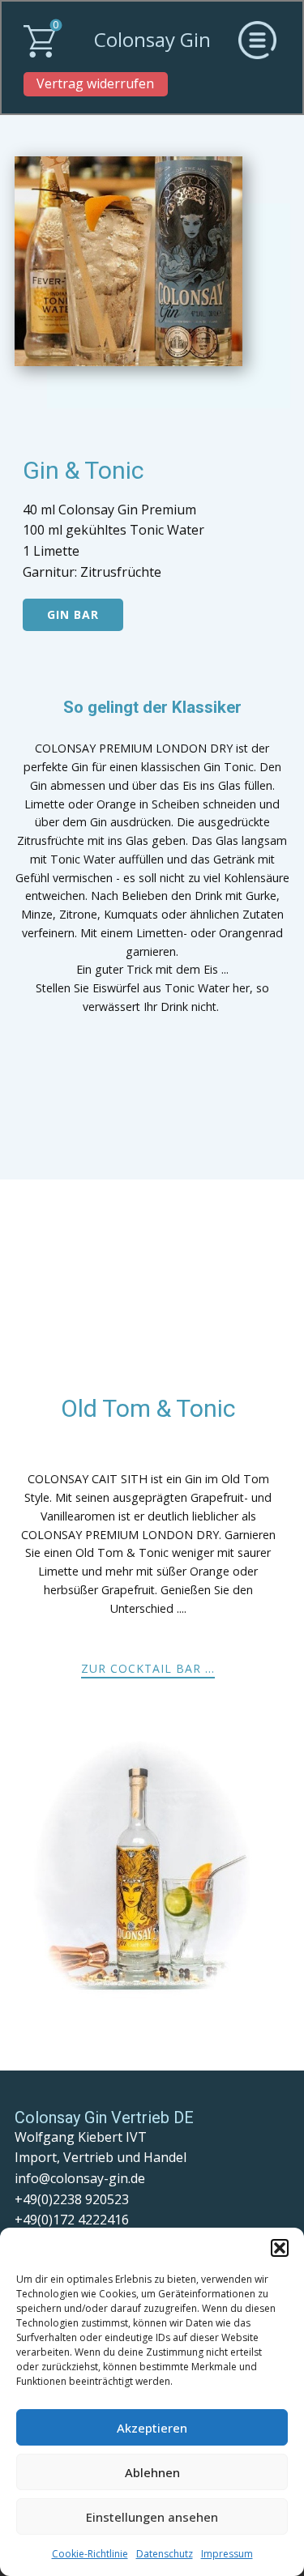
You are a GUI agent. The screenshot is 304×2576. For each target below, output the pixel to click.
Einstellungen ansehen (152, 2517)
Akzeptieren (152, 2428)
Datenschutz (165, 2554)
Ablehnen (152, 2472)
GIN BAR (73, 614)
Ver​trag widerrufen (95, 83)
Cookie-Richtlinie (90, 2554)
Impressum (227, 2554)
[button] (280, 2248)
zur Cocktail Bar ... (148, 1668)
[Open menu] (257, 40)
